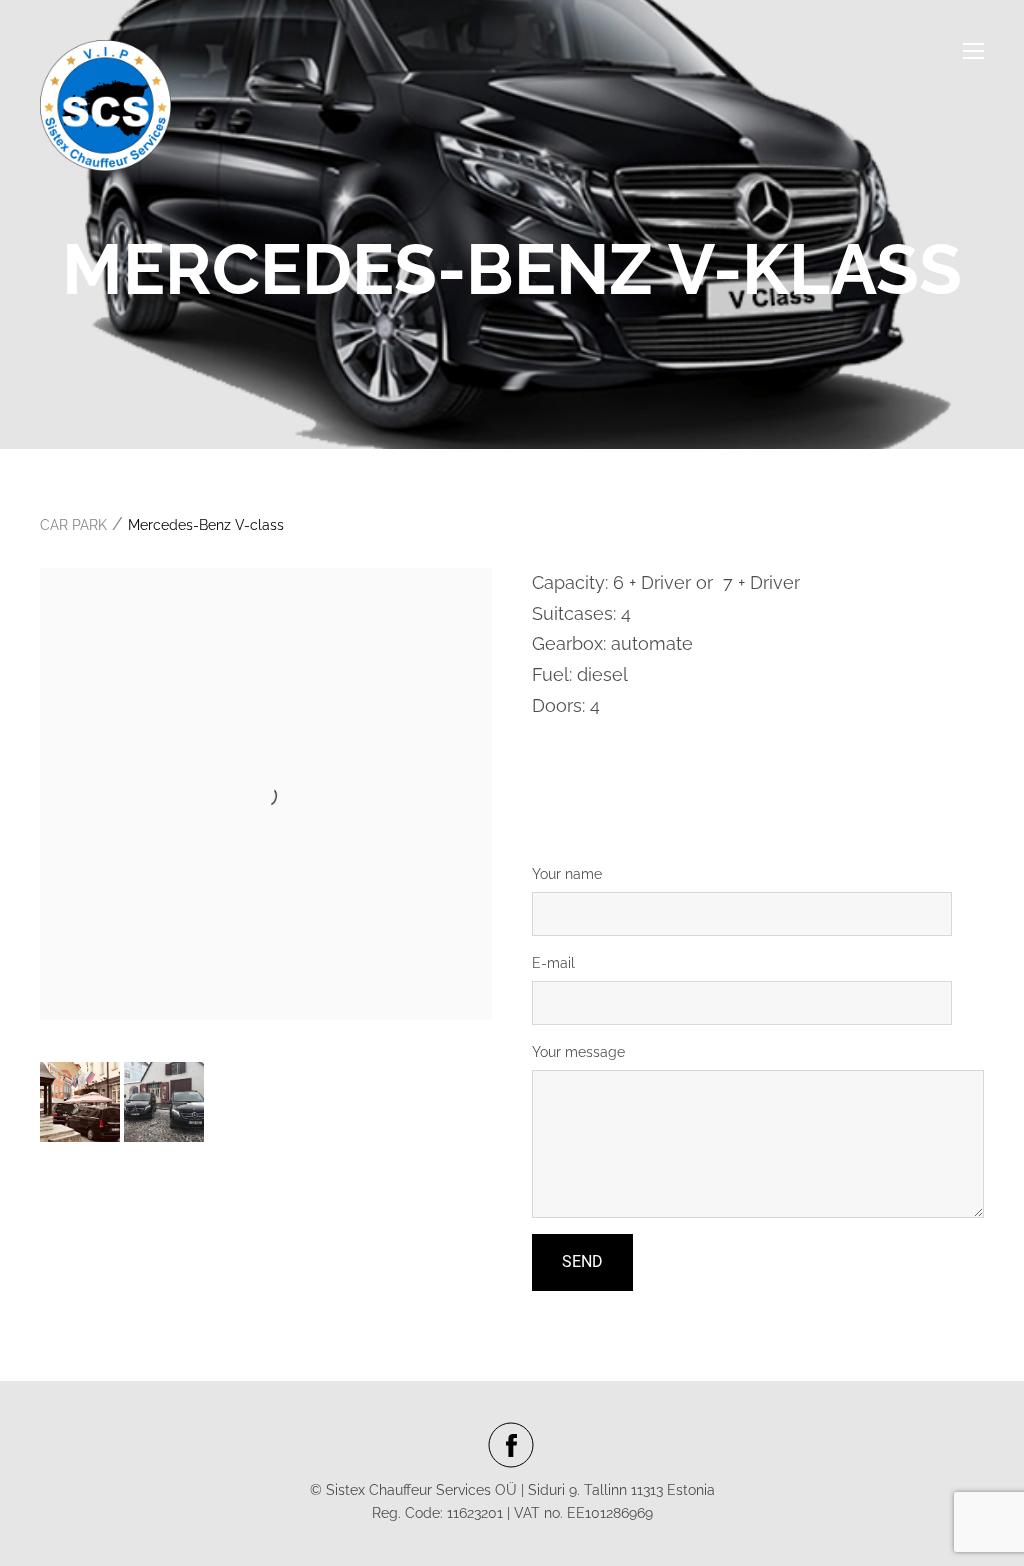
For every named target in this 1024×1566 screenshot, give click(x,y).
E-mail (553, 963)
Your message (578, 1052)
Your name (567, 874)
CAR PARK (73, 525)
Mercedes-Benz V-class (206, 525)
